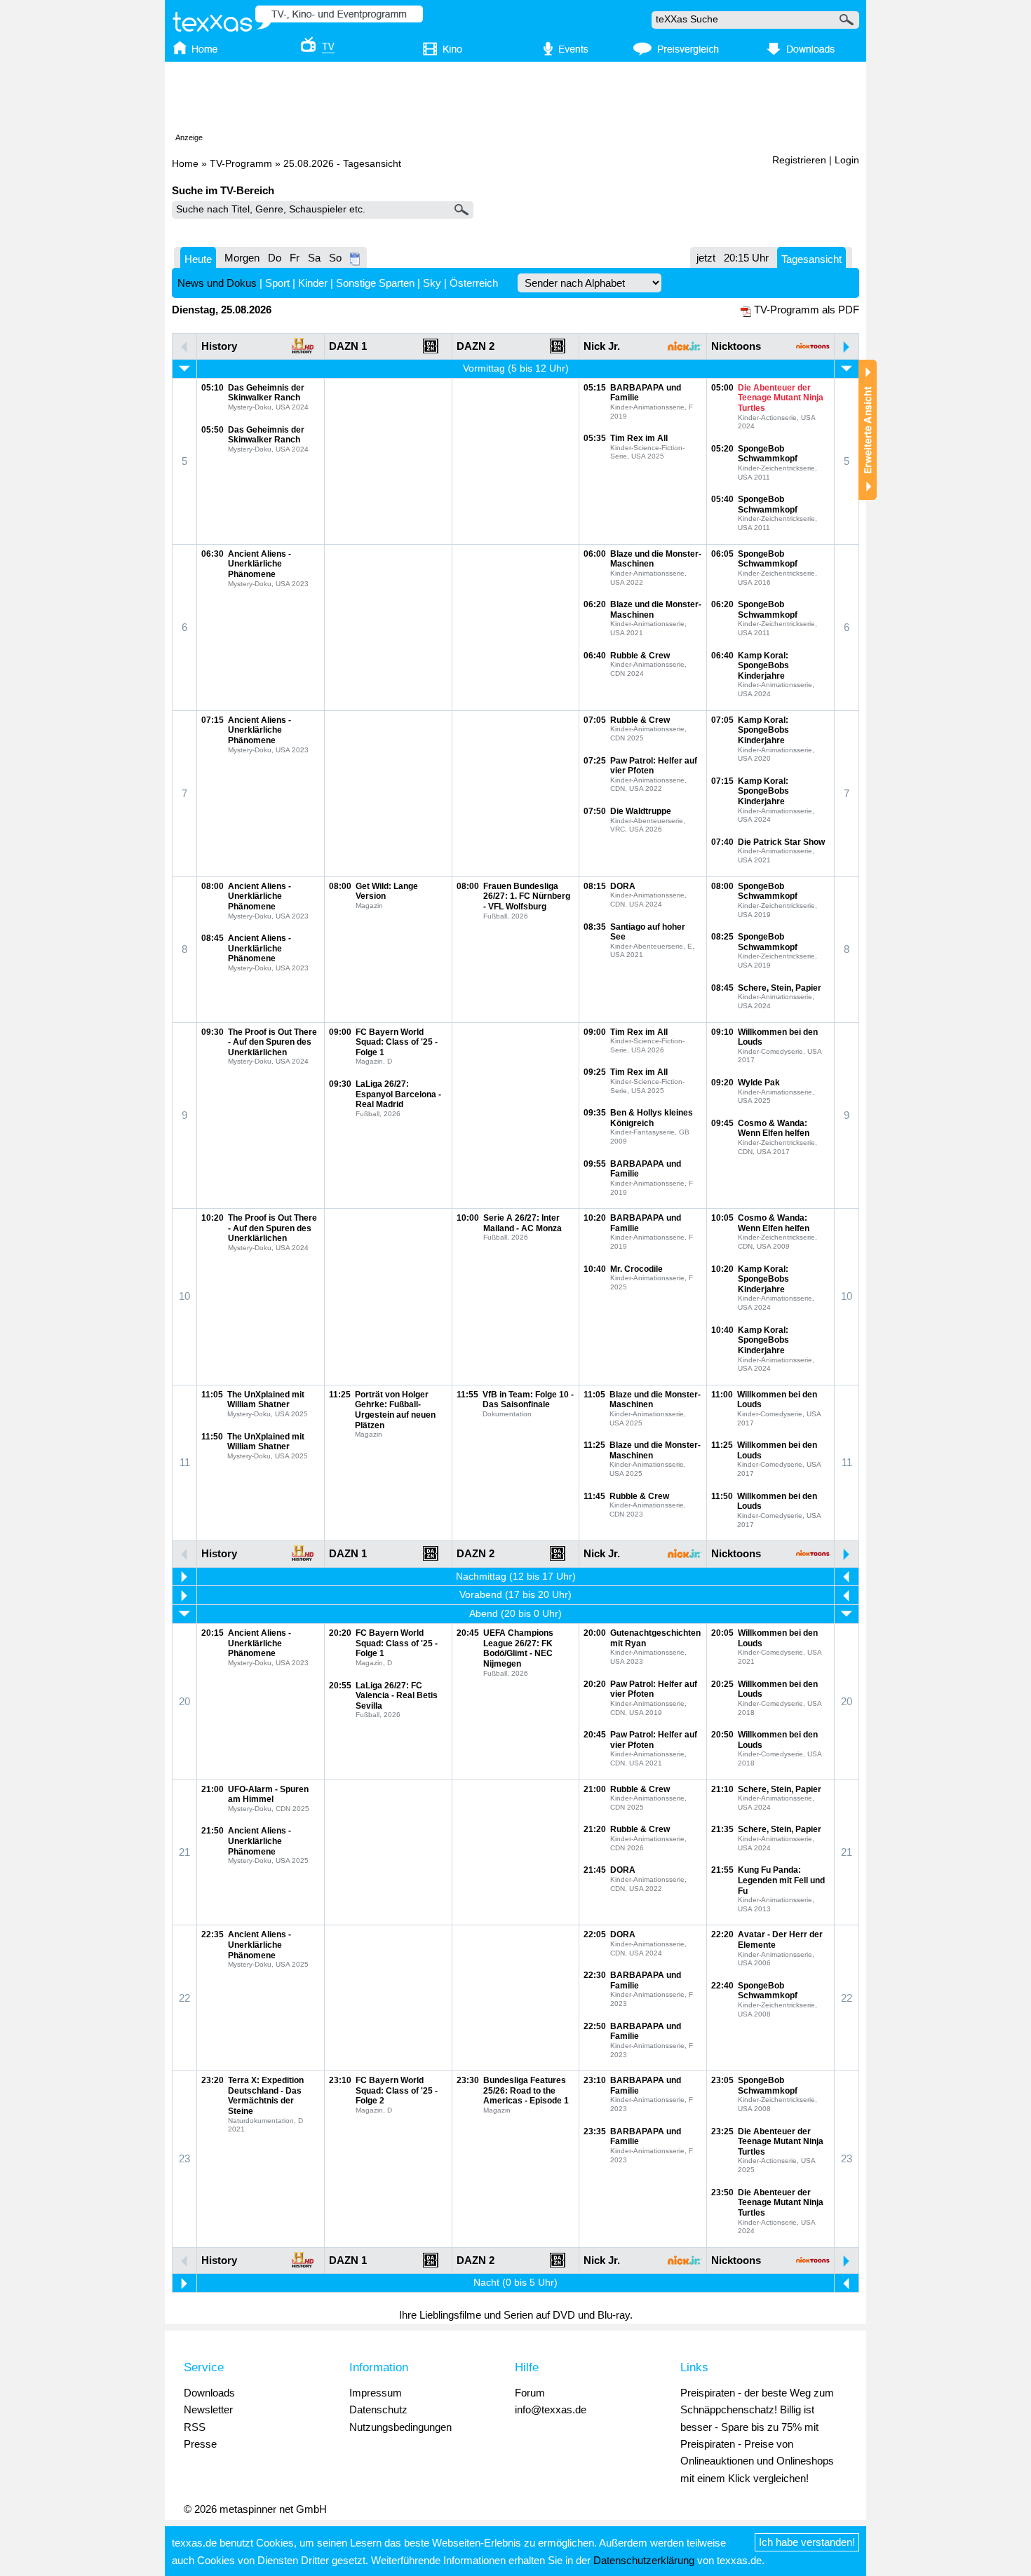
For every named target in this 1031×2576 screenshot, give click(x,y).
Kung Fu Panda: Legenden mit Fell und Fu (781, 1880)
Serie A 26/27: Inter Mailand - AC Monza (523, 1223)
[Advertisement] (515, 100)
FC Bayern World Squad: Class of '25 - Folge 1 (397, 1042)
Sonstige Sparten (375, 283)
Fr (295, 258)
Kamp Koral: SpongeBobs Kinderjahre (763, 666)
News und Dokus (217, 283)
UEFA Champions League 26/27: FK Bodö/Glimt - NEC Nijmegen (518, 1648)
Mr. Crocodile (636, 1269)
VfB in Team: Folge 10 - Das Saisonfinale (528, 1400)
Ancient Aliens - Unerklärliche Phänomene (260, 564)
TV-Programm (241, 164)
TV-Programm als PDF (807, 310)
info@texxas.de (551, 2409)
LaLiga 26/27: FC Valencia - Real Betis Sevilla (397, 1696)
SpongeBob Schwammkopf (768, 454)
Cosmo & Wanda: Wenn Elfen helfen (774, 1128)
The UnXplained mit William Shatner (266, 1400)
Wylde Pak (759, 1083)
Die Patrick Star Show (781, 842)
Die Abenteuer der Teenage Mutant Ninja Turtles (781, 398)
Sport (277, 283)
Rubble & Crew (640, 656)
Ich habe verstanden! (807, 2542)
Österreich (474, 283)
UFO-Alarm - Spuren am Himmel (268, 1795)
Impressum (376, 2393)
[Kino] (433, 50)
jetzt (706, 258)
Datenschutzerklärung (644, 2560)
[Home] (209, 50)
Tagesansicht (811, 259)
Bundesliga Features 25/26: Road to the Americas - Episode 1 (526, 2090)
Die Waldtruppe (641, 811)
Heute (198, 259)
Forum (530, 2393)
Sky (432, 283)
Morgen (242, 258)
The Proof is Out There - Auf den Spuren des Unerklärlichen (272, 1042)
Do (275, 258)
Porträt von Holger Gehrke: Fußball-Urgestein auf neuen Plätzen (395, 1410)
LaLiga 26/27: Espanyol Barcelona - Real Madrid (398, 1094)
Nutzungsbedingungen (400, 2427)
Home (185, 164)
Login (847, 160)
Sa (314, 258)
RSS (195, 2427)
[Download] (798, 50)
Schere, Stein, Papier (780, 988)
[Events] (558, 50)
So (335, 258)
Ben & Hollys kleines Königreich (652, 1118)
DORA (623, 886)
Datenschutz (378, 2409)
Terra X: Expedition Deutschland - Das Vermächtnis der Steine (266, 2096)
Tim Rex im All (639, 438)
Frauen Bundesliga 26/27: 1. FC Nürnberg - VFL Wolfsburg (527, 896)
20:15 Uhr (746, 258)
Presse (200, 2444)
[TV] (308, 50)
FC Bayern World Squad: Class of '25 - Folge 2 (397, 2090)
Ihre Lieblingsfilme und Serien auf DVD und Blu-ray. (516, 2315)
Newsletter (208, 2409)
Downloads (209, 2393)
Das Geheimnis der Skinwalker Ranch (266, 393)
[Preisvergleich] (676, 50)
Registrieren (799, 160)
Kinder (313, 283)
